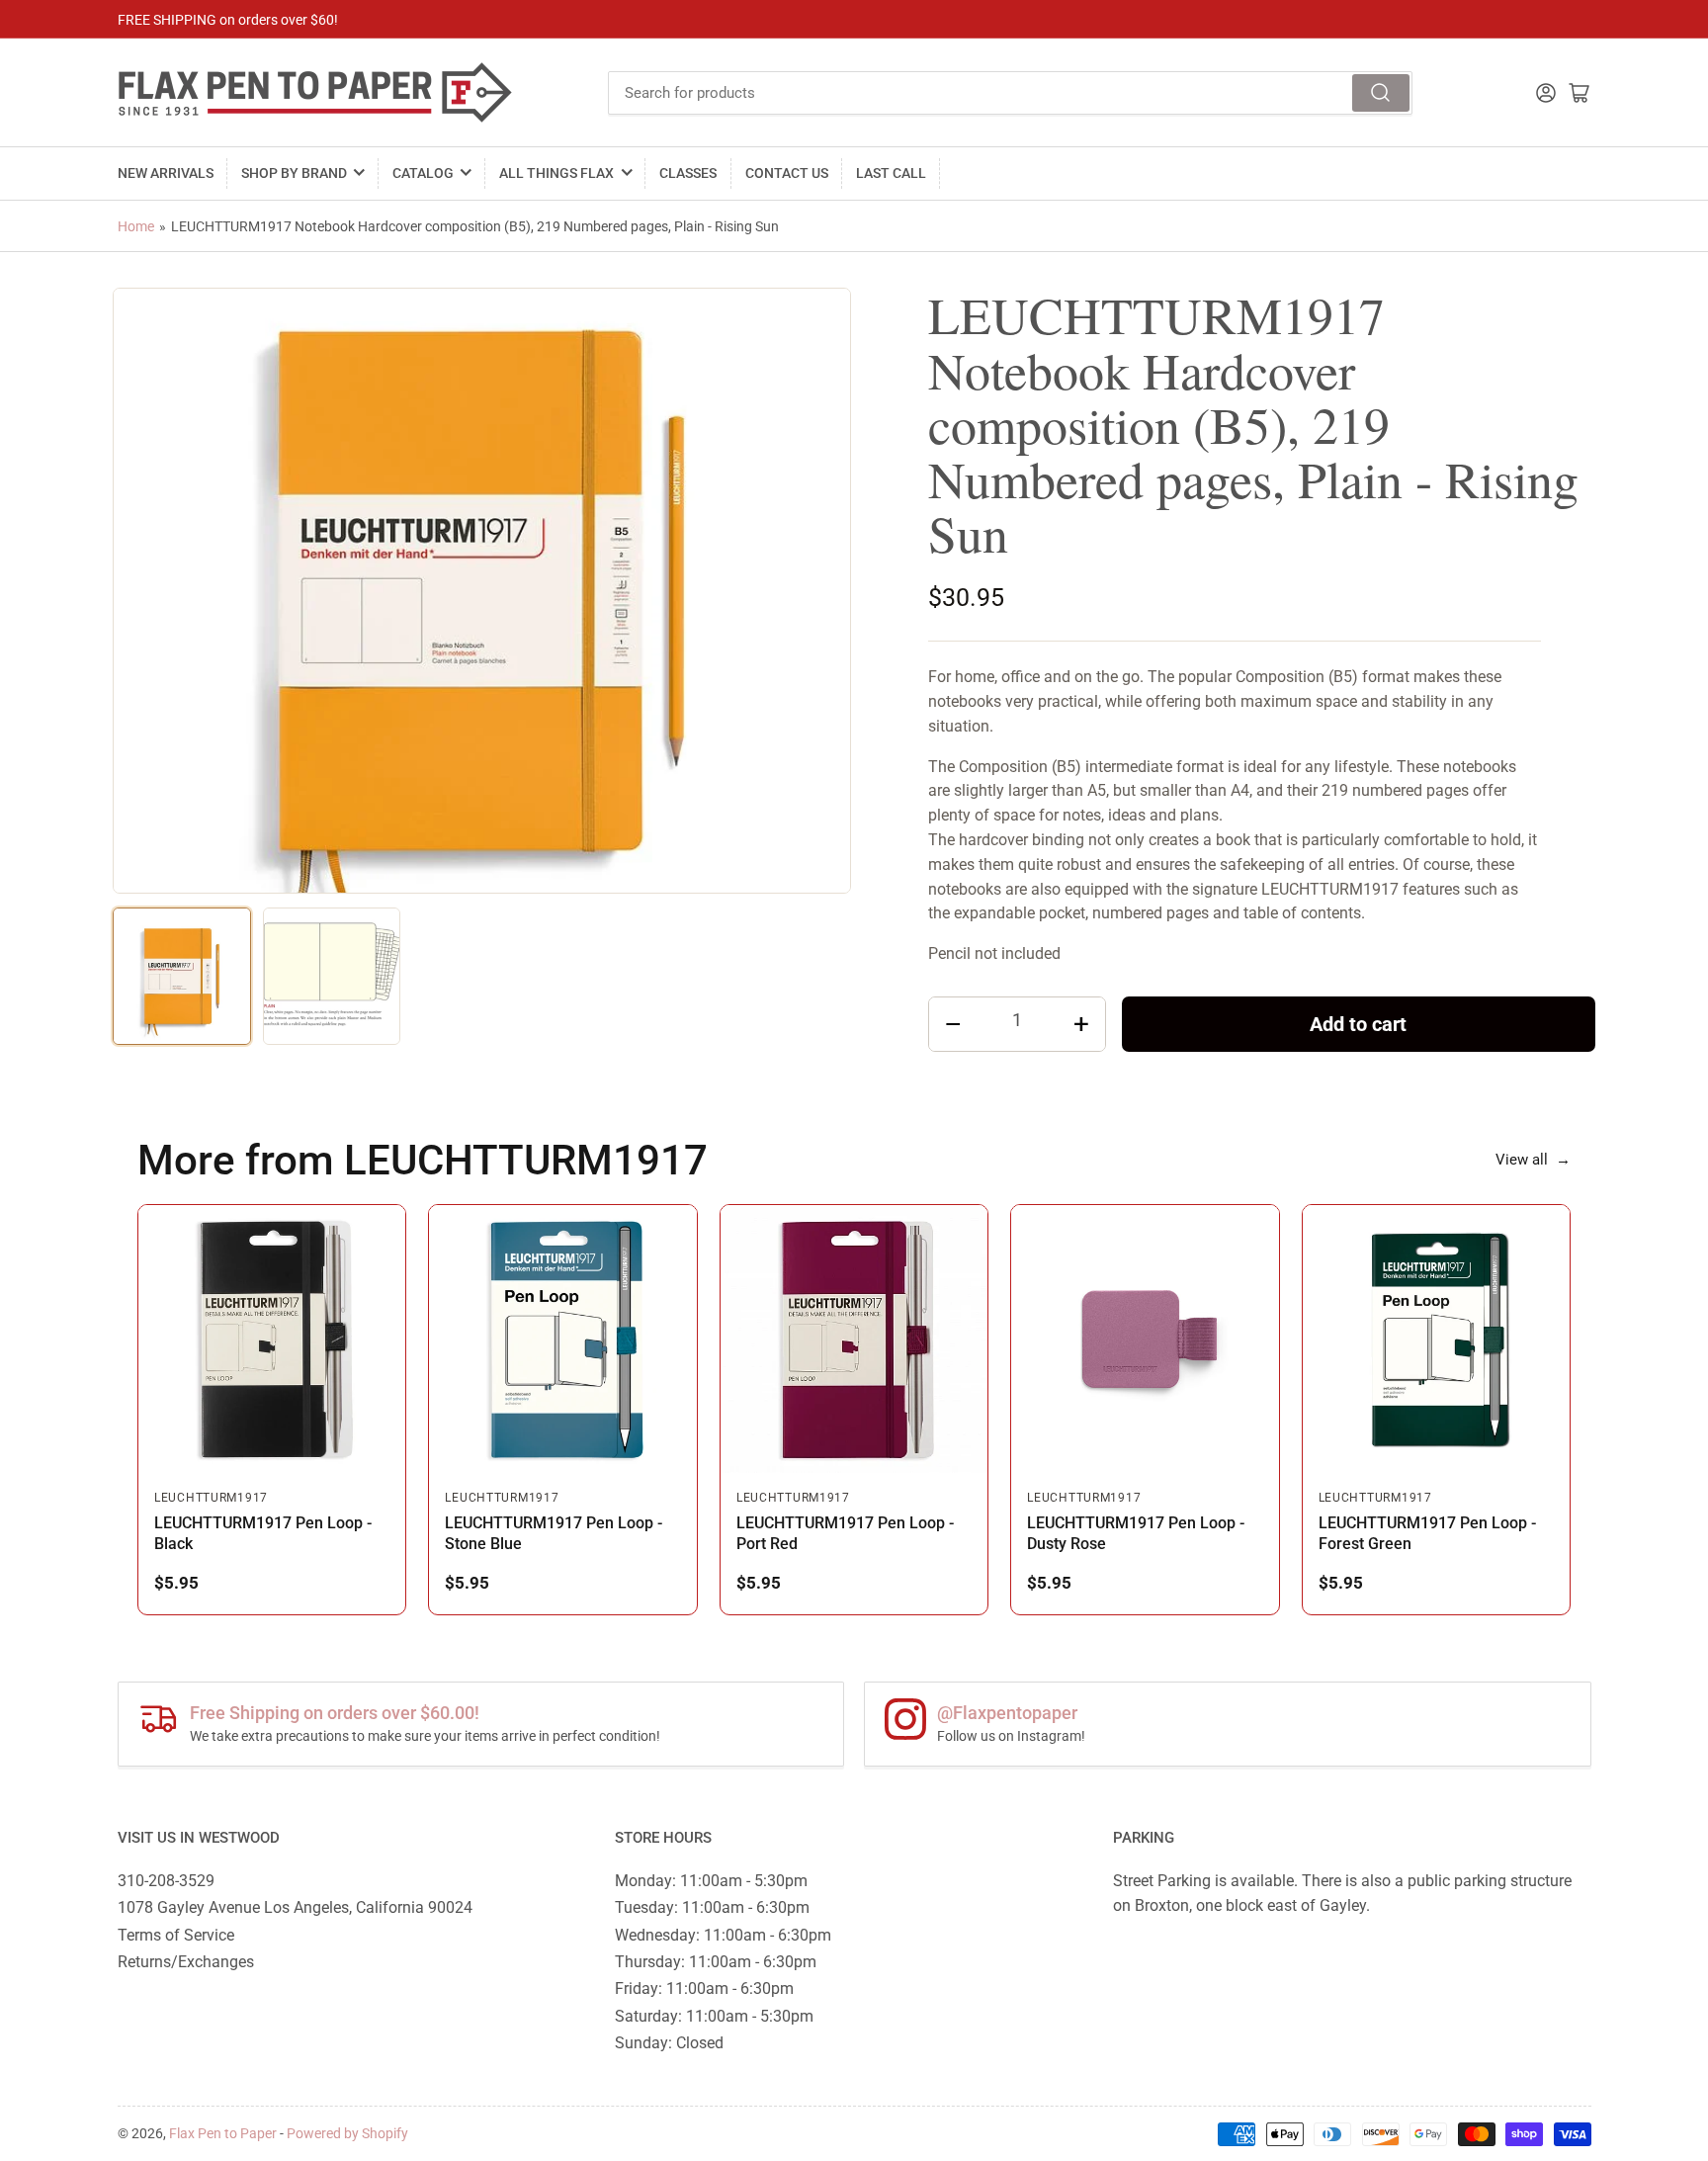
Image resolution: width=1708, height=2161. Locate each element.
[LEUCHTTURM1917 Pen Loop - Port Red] (854, 1339)
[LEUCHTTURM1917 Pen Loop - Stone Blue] (562, 1339)
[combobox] (1010, 93)
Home (136, 226)
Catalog (423, 173)
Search (1381, 93)
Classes (688, 173)
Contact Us (787, 173)
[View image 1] (182, 977)
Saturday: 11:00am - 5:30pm (714, 2016)
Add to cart (1358, 1024)
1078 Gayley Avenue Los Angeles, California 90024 (295, 1907)
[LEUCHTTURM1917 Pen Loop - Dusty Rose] (1145, 1339)
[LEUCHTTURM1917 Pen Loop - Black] (272, 1339)
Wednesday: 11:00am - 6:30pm (723, 1935)
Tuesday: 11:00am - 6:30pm (712, 1907)
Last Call (891, 173)
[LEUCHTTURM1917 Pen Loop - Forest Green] (1436, 1339)
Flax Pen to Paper (223, 2133)
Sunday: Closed (669, 2043)
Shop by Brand (294, 173)
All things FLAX (556, 173)
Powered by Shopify (347, 2133)
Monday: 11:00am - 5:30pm (711, 1881)
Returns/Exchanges (186, 1962)
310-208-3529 (166, 1881)
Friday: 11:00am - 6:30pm (704, 1988)
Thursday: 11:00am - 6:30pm (716, 1962)
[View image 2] (332, 977)
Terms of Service (176, 1935)
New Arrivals (166, 173)
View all (1533, 1160)
